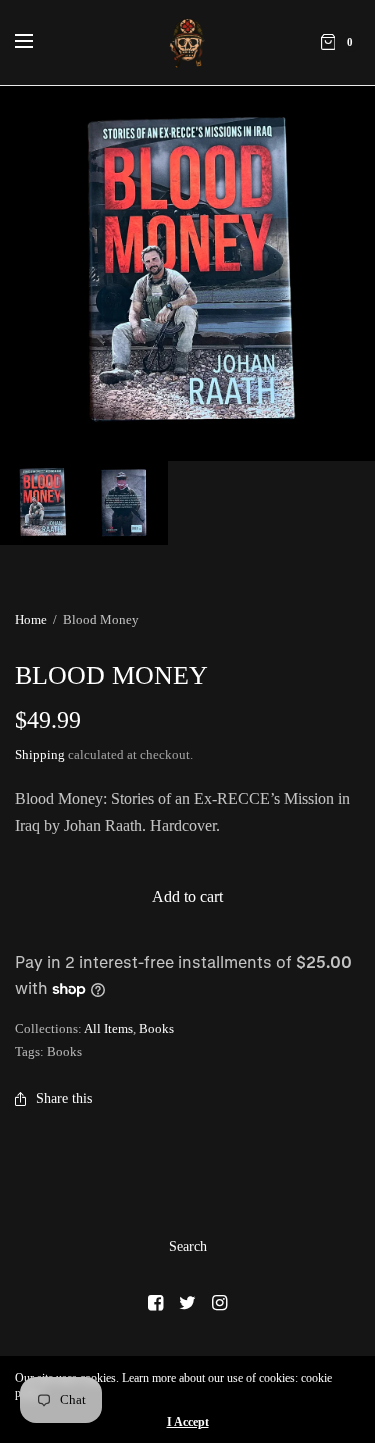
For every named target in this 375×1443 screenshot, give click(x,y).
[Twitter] (188, 1303)
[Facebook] (156, 1303)
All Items (108, 1028)
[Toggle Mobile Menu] (37, 42)
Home (31, 619)
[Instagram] (220, 1303)
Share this (64, 1098)
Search (188, 1246)
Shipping (40, 754)
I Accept (188, 1422)
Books (156, 1028)
